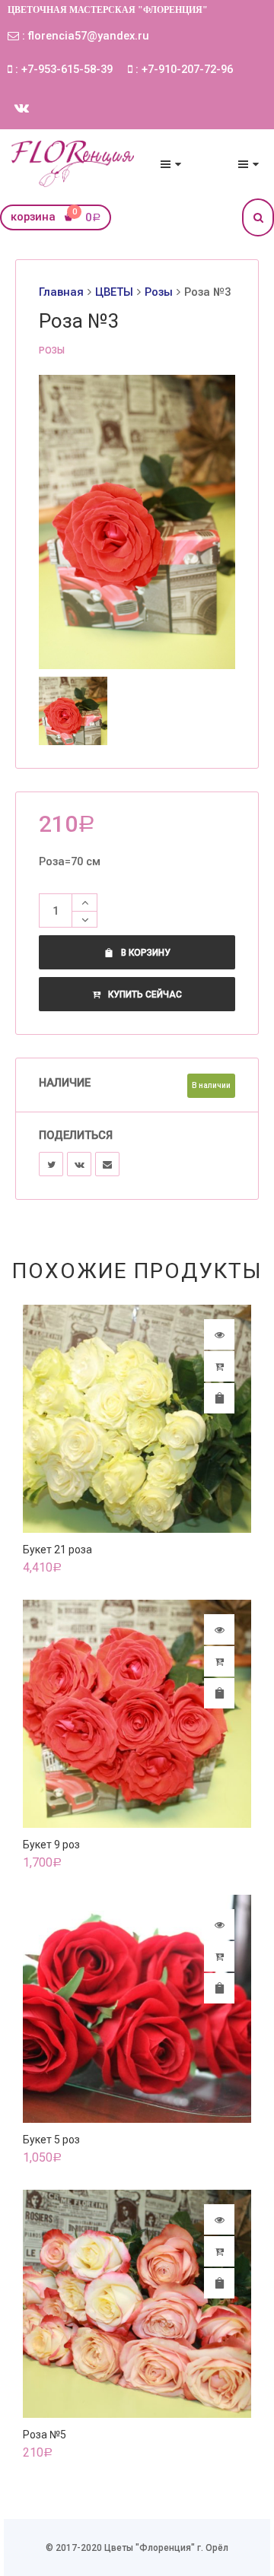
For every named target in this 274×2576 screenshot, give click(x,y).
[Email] (107, 1164)
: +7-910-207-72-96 (183, 69)
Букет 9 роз (51, 1845)
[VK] (79, 1164)
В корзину (146, 953)
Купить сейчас (145, 995)
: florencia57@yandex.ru (84, 36)
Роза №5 (45, 2435)
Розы (159, 292)
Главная (61, 292)
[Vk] (22, 108)
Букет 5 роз (51, 2140)
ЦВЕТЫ (114, 292)
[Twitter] (51, 1164)
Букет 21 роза (57, 1550)
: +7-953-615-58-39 (62, 69)
